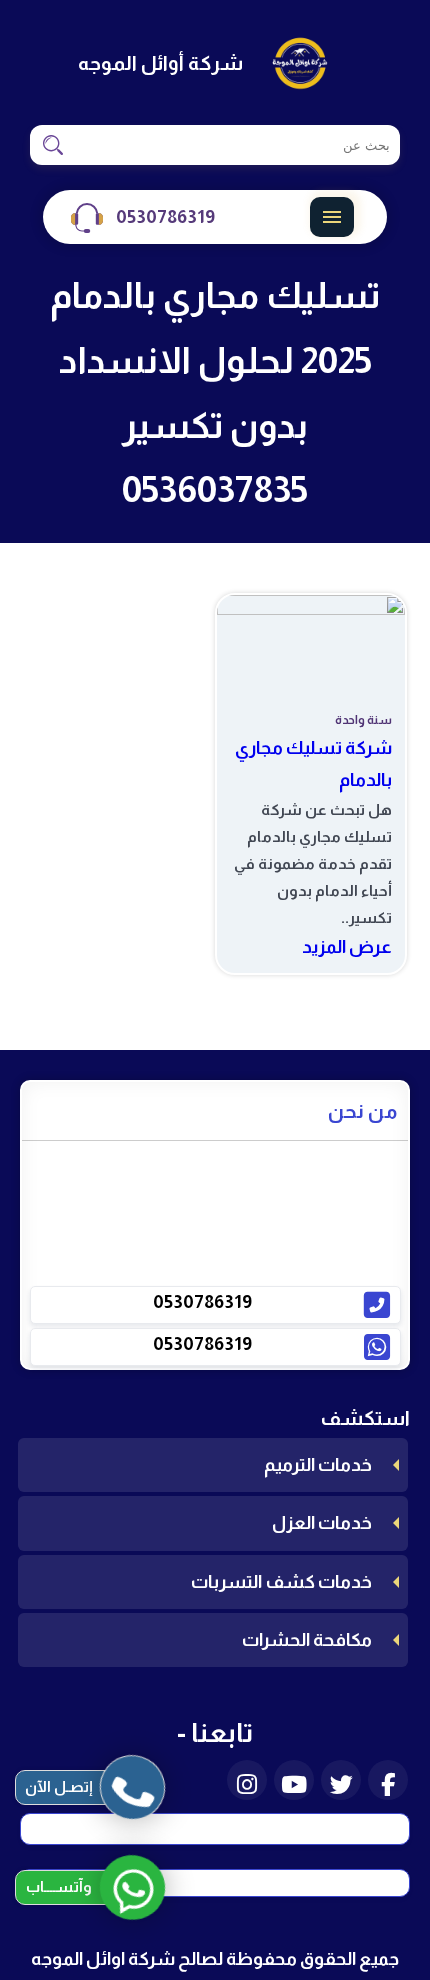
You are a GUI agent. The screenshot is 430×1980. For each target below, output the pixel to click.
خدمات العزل (322, 1523)
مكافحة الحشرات (307, 1640)
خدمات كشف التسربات (281, 1582)
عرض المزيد (347, 947)
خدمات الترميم (318, 1465)
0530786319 (165, 217)
